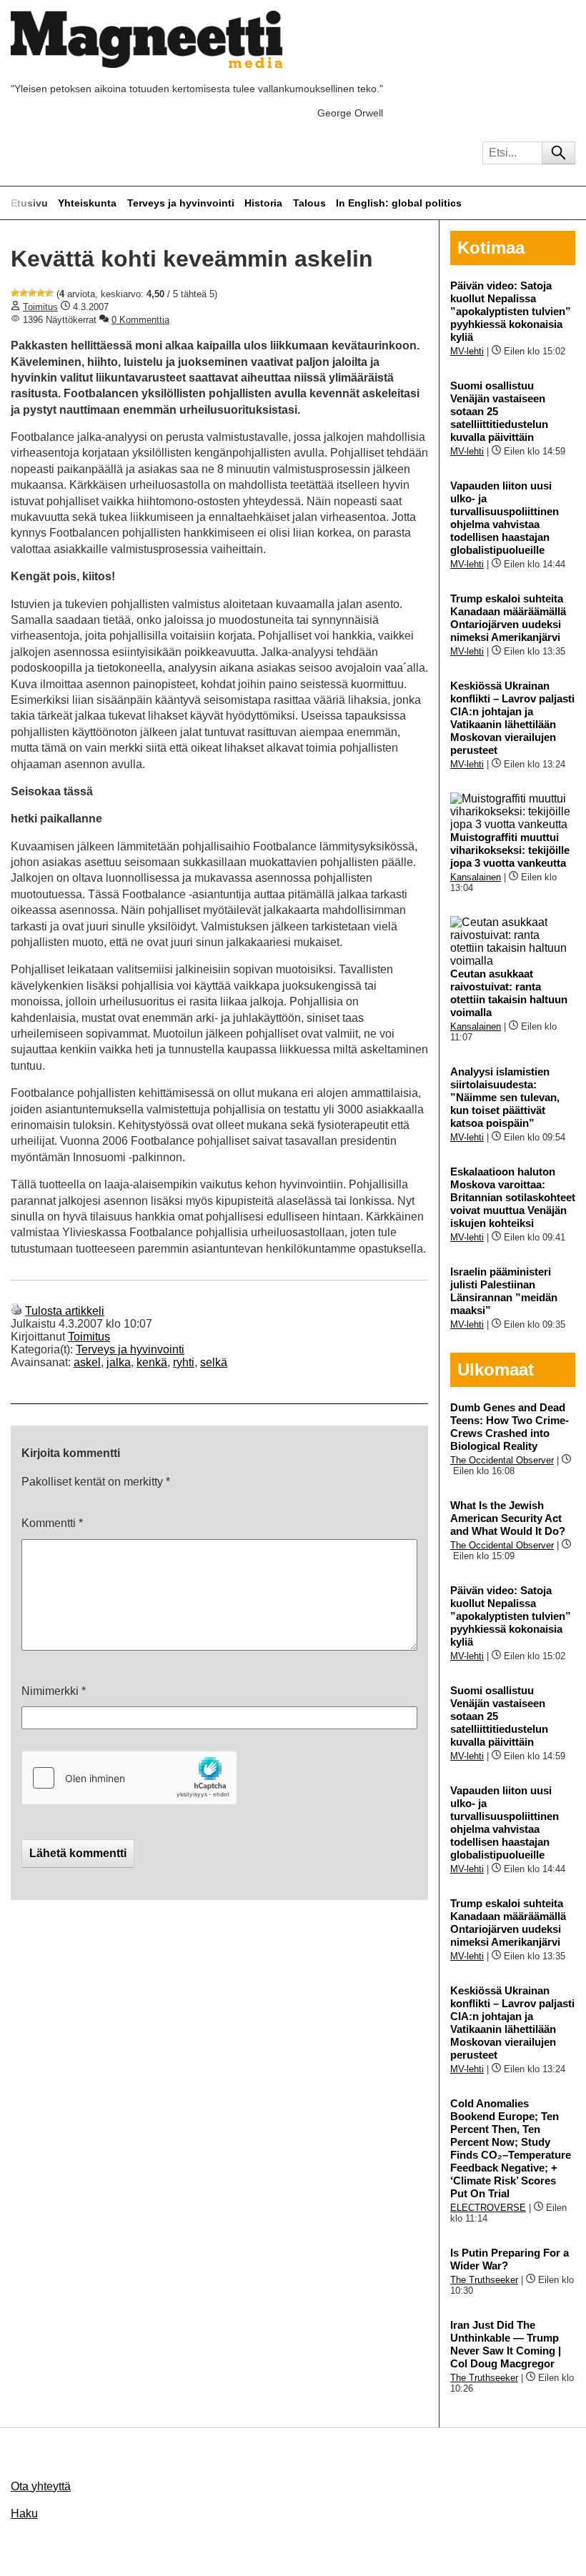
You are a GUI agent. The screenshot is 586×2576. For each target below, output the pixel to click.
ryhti (184, 1362)
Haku (24, 2513)
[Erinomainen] (49, 293)
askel (87, 1362)
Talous (309, 203)
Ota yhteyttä (41, 2486)
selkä (214, 1362)
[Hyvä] (41, 293)
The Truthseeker (484, 2280)
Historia (263, 203)
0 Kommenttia (140, 320)
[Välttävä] (24, 293)
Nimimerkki (54, 1691)
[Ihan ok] (32, 293)
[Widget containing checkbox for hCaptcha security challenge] (129, 1778)
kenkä (152, 1362)
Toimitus (40, 307)
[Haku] (558, 153)
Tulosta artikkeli (65, 1311)
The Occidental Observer (502, 1460)
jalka (119, 1362)
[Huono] (15, 293)
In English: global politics (399, 203)
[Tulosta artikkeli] (16, 1311)
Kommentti (52, 1523)
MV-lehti (467, 351)
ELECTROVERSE (488, 2208)
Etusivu (29, 203)
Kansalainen (476, 877)
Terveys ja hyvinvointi (181, 203)
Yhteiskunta (87, 203)
